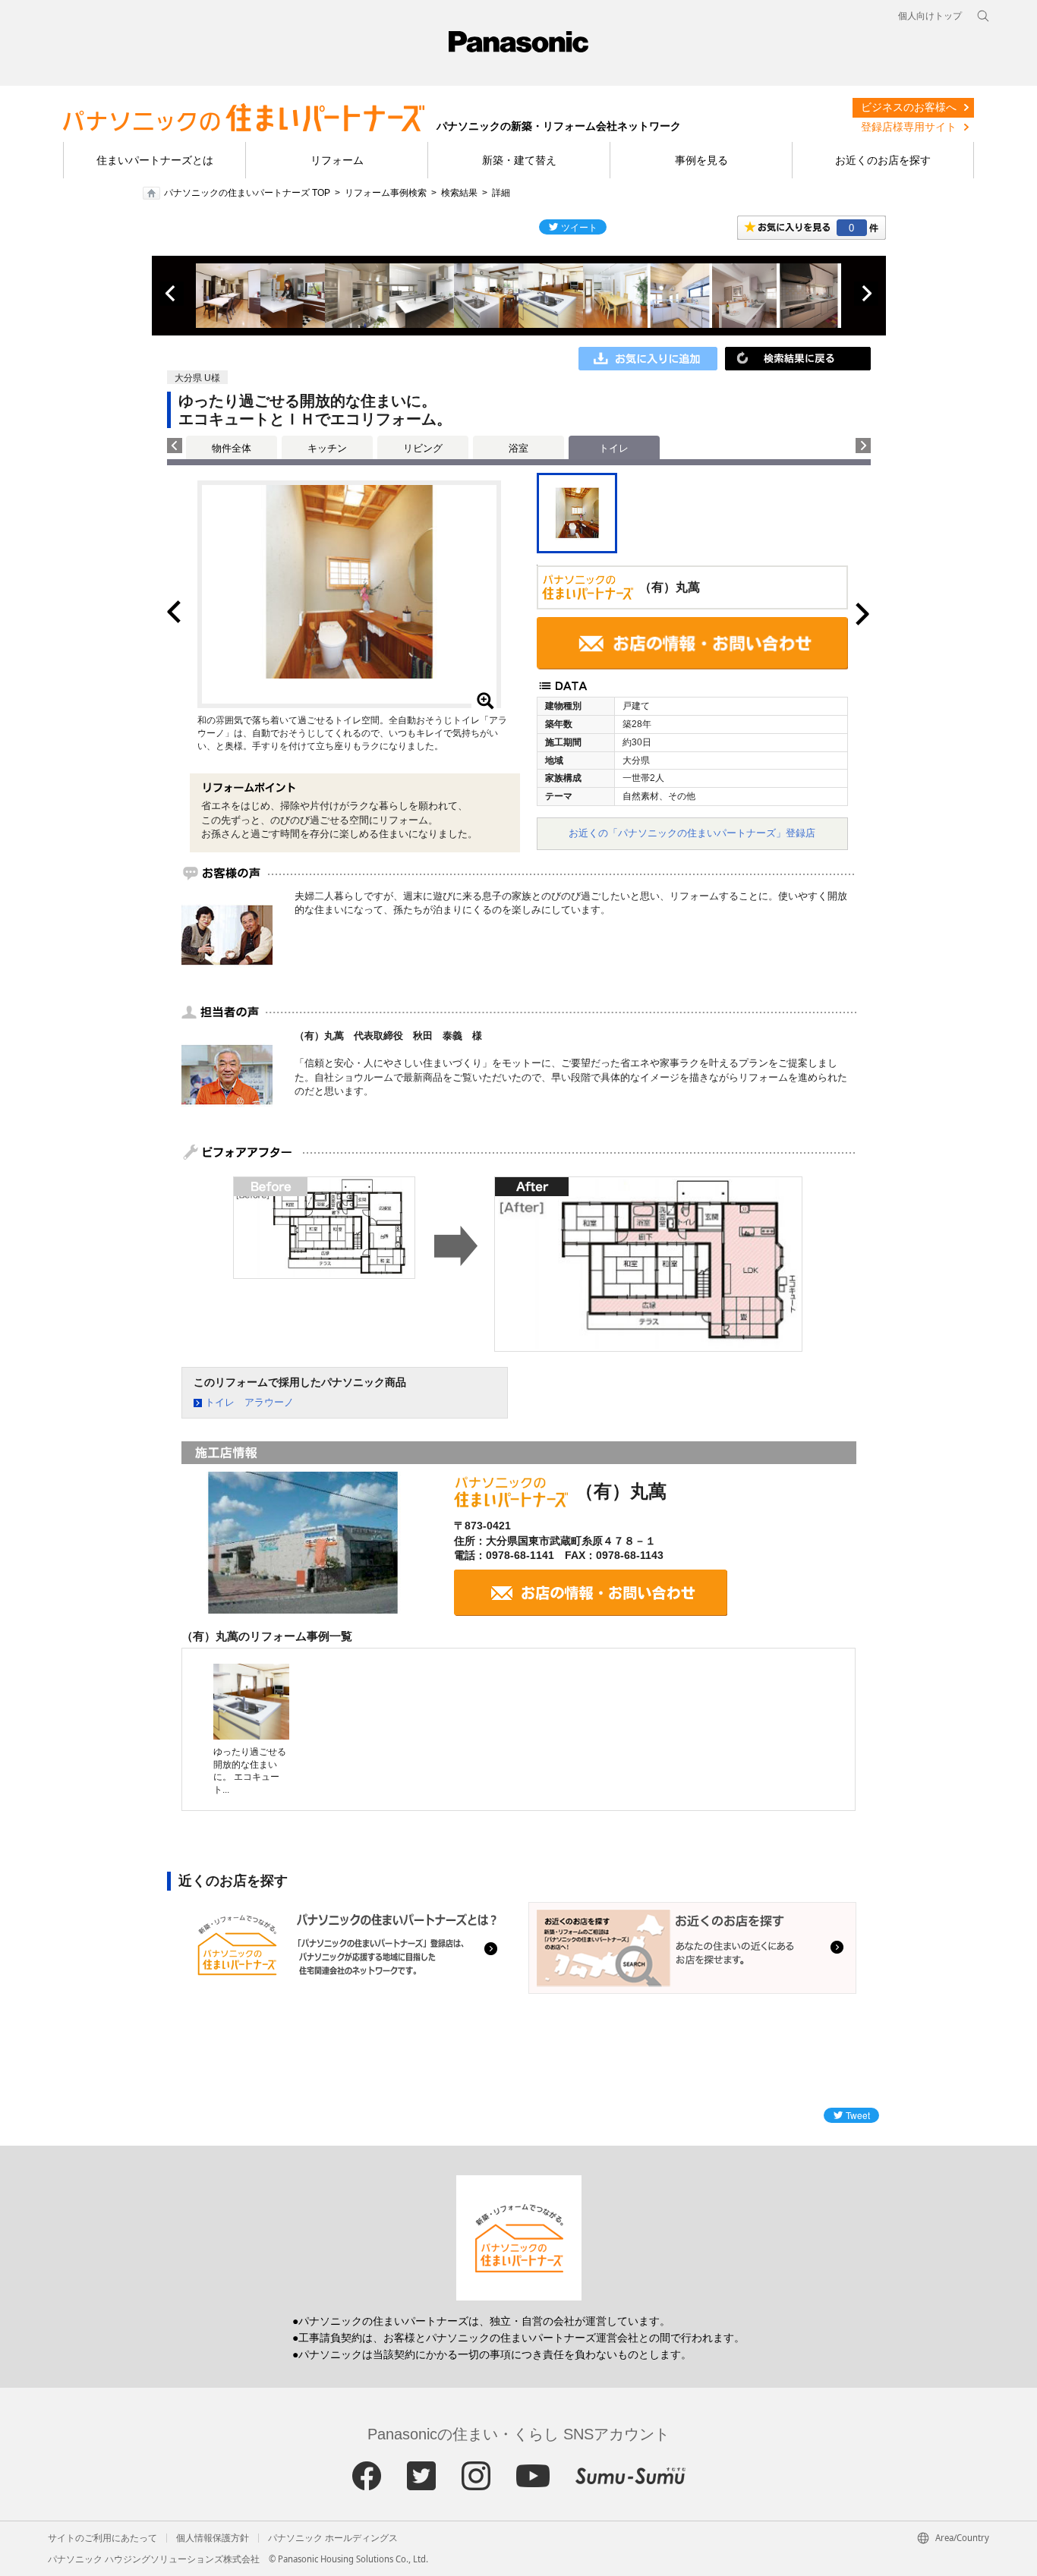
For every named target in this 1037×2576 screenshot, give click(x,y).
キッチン (327, 448)
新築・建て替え (519, 160)
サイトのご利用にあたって (102, 2538)
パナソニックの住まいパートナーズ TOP (247, 193)
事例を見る (701, 160)
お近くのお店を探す (883, 160)
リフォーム (337, 160)
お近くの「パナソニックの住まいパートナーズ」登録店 (692, 833)
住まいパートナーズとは (155, 160)
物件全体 (232, 448)
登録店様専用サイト (909, 127)
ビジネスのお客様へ (909, 107)
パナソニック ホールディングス (333, 2538)
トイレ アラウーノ (249, 1402)
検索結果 (459, 193)
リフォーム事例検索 (386, 193)
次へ (866, 294)
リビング (423, 448)
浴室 (518, 448)
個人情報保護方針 (213, 2538)
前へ (172, 294)
